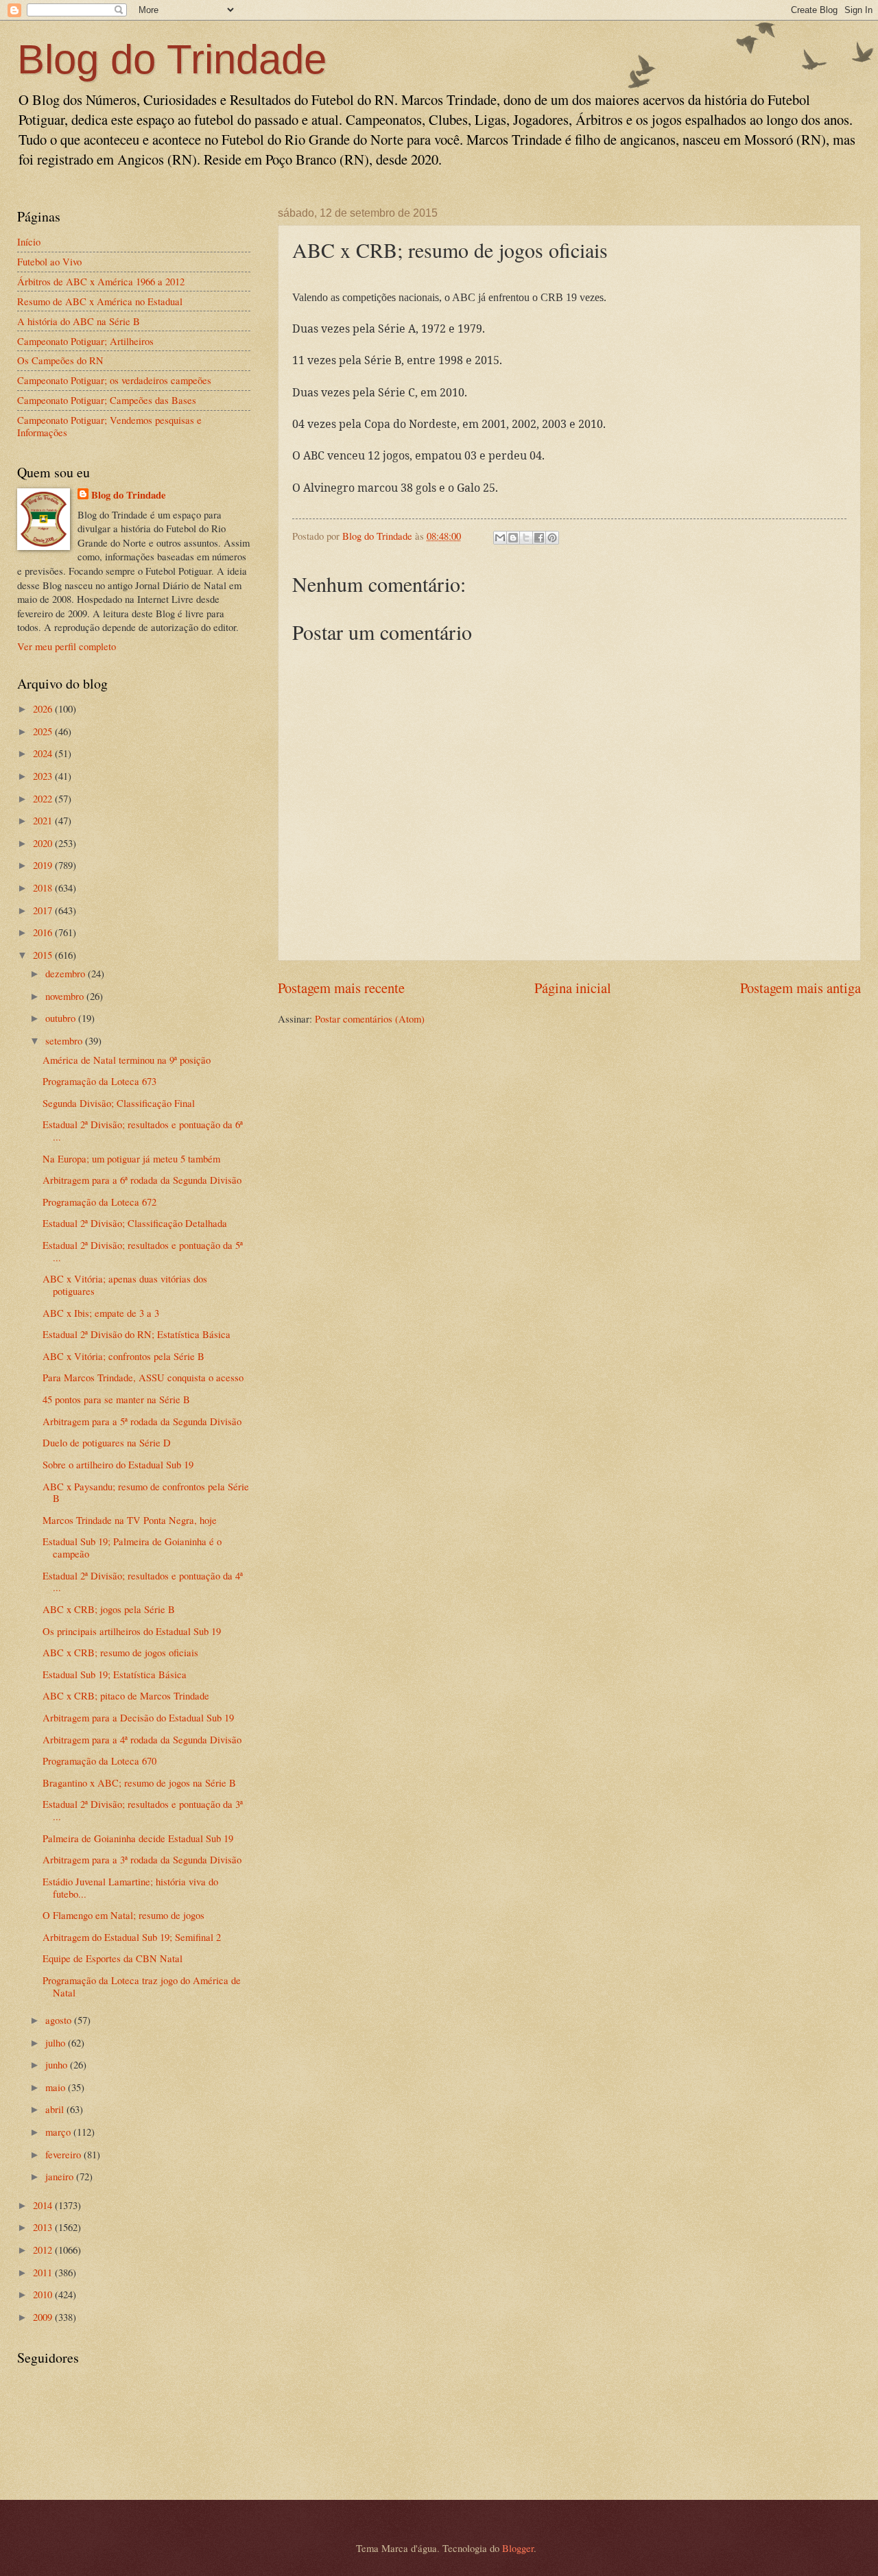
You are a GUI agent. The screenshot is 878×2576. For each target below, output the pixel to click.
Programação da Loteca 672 (99, 1202)
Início (29, 241)
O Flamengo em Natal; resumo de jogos (123, 1915)
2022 (44, 798)
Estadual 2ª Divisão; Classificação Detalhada (135, 1223)
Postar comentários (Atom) (370, 1018)
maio (57, 2087)
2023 (44, 776)
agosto (60, 2020)
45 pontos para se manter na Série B (116, 1399)
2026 (44, 708)
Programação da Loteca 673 (99, 1081)
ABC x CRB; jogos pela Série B (109, 1609)
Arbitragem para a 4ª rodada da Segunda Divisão (142, 1739)
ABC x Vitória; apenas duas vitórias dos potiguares (125, 1285)
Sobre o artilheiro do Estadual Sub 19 (118, 1464)
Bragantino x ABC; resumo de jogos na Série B (139, 1782)
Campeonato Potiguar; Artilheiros (85, 341)
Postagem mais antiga (800, 988)
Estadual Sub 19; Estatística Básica (115, 1674)
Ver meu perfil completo (67, 646)
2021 (44, 820)
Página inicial (573, 988)
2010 (44, 2294)
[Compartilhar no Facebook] (539, 538)
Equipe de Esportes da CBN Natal (112, 1958)
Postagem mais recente (341, 988)
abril (56, 2109)
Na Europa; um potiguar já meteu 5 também (131, 1158)
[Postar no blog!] (513, 538)
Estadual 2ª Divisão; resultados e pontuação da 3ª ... (143, 1810)
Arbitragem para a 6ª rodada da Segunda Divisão (142, 1180)
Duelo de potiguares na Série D (107, 1442)
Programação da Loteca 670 (99, 1761)
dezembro (67, 973)
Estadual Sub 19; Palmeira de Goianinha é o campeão (132, 1547)
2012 (44, 2250)
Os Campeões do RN (60, 360)
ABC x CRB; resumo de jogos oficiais (120, 1652)
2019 (44, 865)
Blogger (518, 2548)
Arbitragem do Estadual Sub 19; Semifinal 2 (132, 1937)
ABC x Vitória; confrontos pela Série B (123, 1356)
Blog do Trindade (172, 59)
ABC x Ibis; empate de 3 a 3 (101, 1313)
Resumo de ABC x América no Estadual (100, 301)
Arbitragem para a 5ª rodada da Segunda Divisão (142, 1421)
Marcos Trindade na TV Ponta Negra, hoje (130, 1520)
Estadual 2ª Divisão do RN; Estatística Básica (137, 1334)
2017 (44, 910)
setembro (65, 1040)
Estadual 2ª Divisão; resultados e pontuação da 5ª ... (143, 1251)
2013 (44, 2227)
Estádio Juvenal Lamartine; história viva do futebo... (130, 1887)
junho (58, 2064)
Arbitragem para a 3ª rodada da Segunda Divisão (142, 1859)
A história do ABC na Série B (79, 321)
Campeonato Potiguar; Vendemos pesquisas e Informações (109, 426)
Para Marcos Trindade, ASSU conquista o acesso (143, 1377)
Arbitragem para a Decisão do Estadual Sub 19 (138, 1717)
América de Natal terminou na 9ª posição (127, 1060)
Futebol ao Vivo (49, 261)
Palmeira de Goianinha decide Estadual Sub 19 (138, 1838)
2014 (44, 2205)
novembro (66, 996)
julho (57, 2042)
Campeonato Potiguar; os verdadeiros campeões (114, 380)
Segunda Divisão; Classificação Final (119, 1103)
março (59, 2132)
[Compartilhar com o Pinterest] (552, 538)
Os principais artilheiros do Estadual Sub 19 (132, 1631)
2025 (44, 731)
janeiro (61, 2176)
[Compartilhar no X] (526, 538)
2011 (44, 2272)
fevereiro (64, 2154)
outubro (62, 1018)
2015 (44, 955)
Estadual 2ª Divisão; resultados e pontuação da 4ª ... (143, 1582)
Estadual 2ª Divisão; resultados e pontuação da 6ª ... (143, 1130)
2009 (44, 2317)
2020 (44, 843)
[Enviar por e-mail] (500, 538)
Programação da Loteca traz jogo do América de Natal (142, 1986)
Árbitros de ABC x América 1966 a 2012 (101, 281)
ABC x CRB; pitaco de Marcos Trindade (126, 1695)
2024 (44, 753)
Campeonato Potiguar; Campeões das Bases (107, 400)
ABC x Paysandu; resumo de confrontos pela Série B (146, 1492)
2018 (44, 887)
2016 (44, 932)
